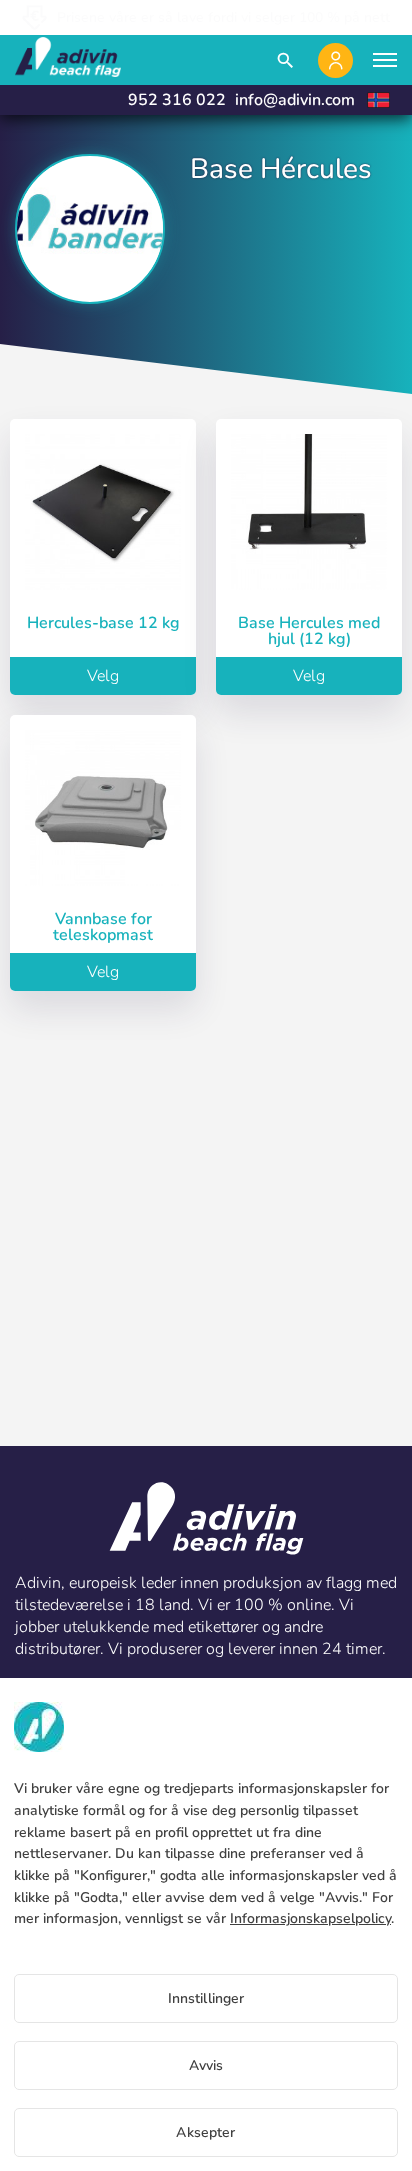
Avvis (206, 2065)
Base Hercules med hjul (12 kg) (309, 631)
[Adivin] (68, 60)
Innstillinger (206, 1998)
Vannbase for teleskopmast (103, 927)
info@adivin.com (295, 100)
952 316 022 (177, 100)
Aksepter (205, 2132)
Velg (103, 676)
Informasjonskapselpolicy (310, 1918)
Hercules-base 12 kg (103, 623)
